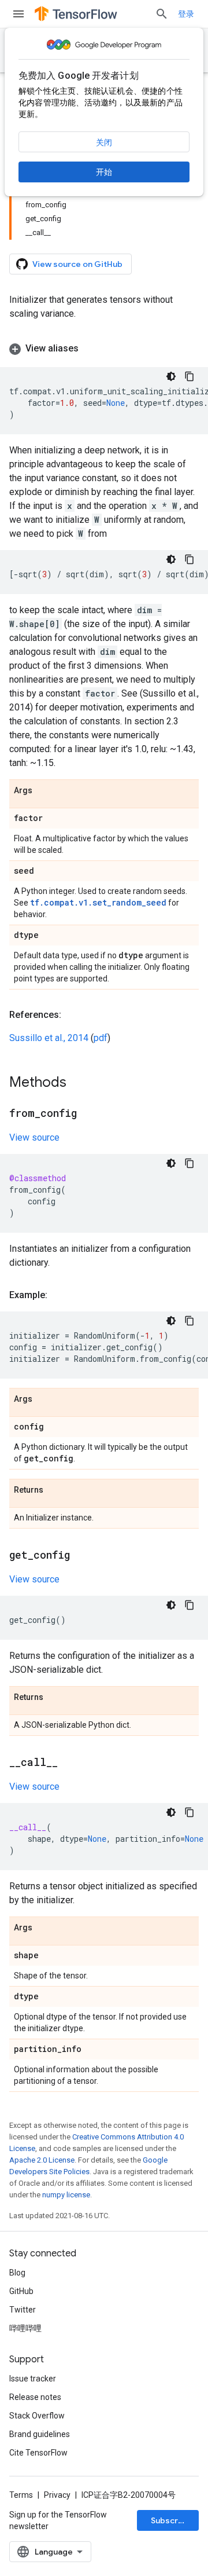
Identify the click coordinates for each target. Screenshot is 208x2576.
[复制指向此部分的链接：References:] (73, 1015)
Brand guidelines (40, 2434)
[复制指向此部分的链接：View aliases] (90, 349)
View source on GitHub (77, 264)
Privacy (57, 2495)
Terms (21, 2495)
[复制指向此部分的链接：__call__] (69, 1763)
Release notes (35, 2397)
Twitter (23, 2310)
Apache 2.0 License (42, 2160)
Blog (17, 2273)
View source (34, 1137)
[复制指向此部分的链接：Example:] (59, 1295)
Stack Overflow (37, 2416)
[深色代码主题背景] (171, 376)
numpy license (66, 2195)
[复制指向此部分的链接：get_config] (81, 1556)
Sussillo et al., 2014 (49, 1038)
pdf (101, 1038)
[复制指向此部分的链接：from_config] (88, 1114)
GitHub (21, 2291)
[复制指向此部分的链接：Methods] (78, 1083)
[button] (104, 349)
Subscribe (171, 2520)
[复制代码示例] (190, 376)
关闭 (104, 142)
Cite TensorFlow (38, 2453)
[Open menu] (18, 14)
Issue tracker (33, 2379)
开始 (104, 172)
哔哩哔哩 (25, 2328)
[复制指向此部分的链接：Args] (44, 791)
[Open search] (162, 14)
